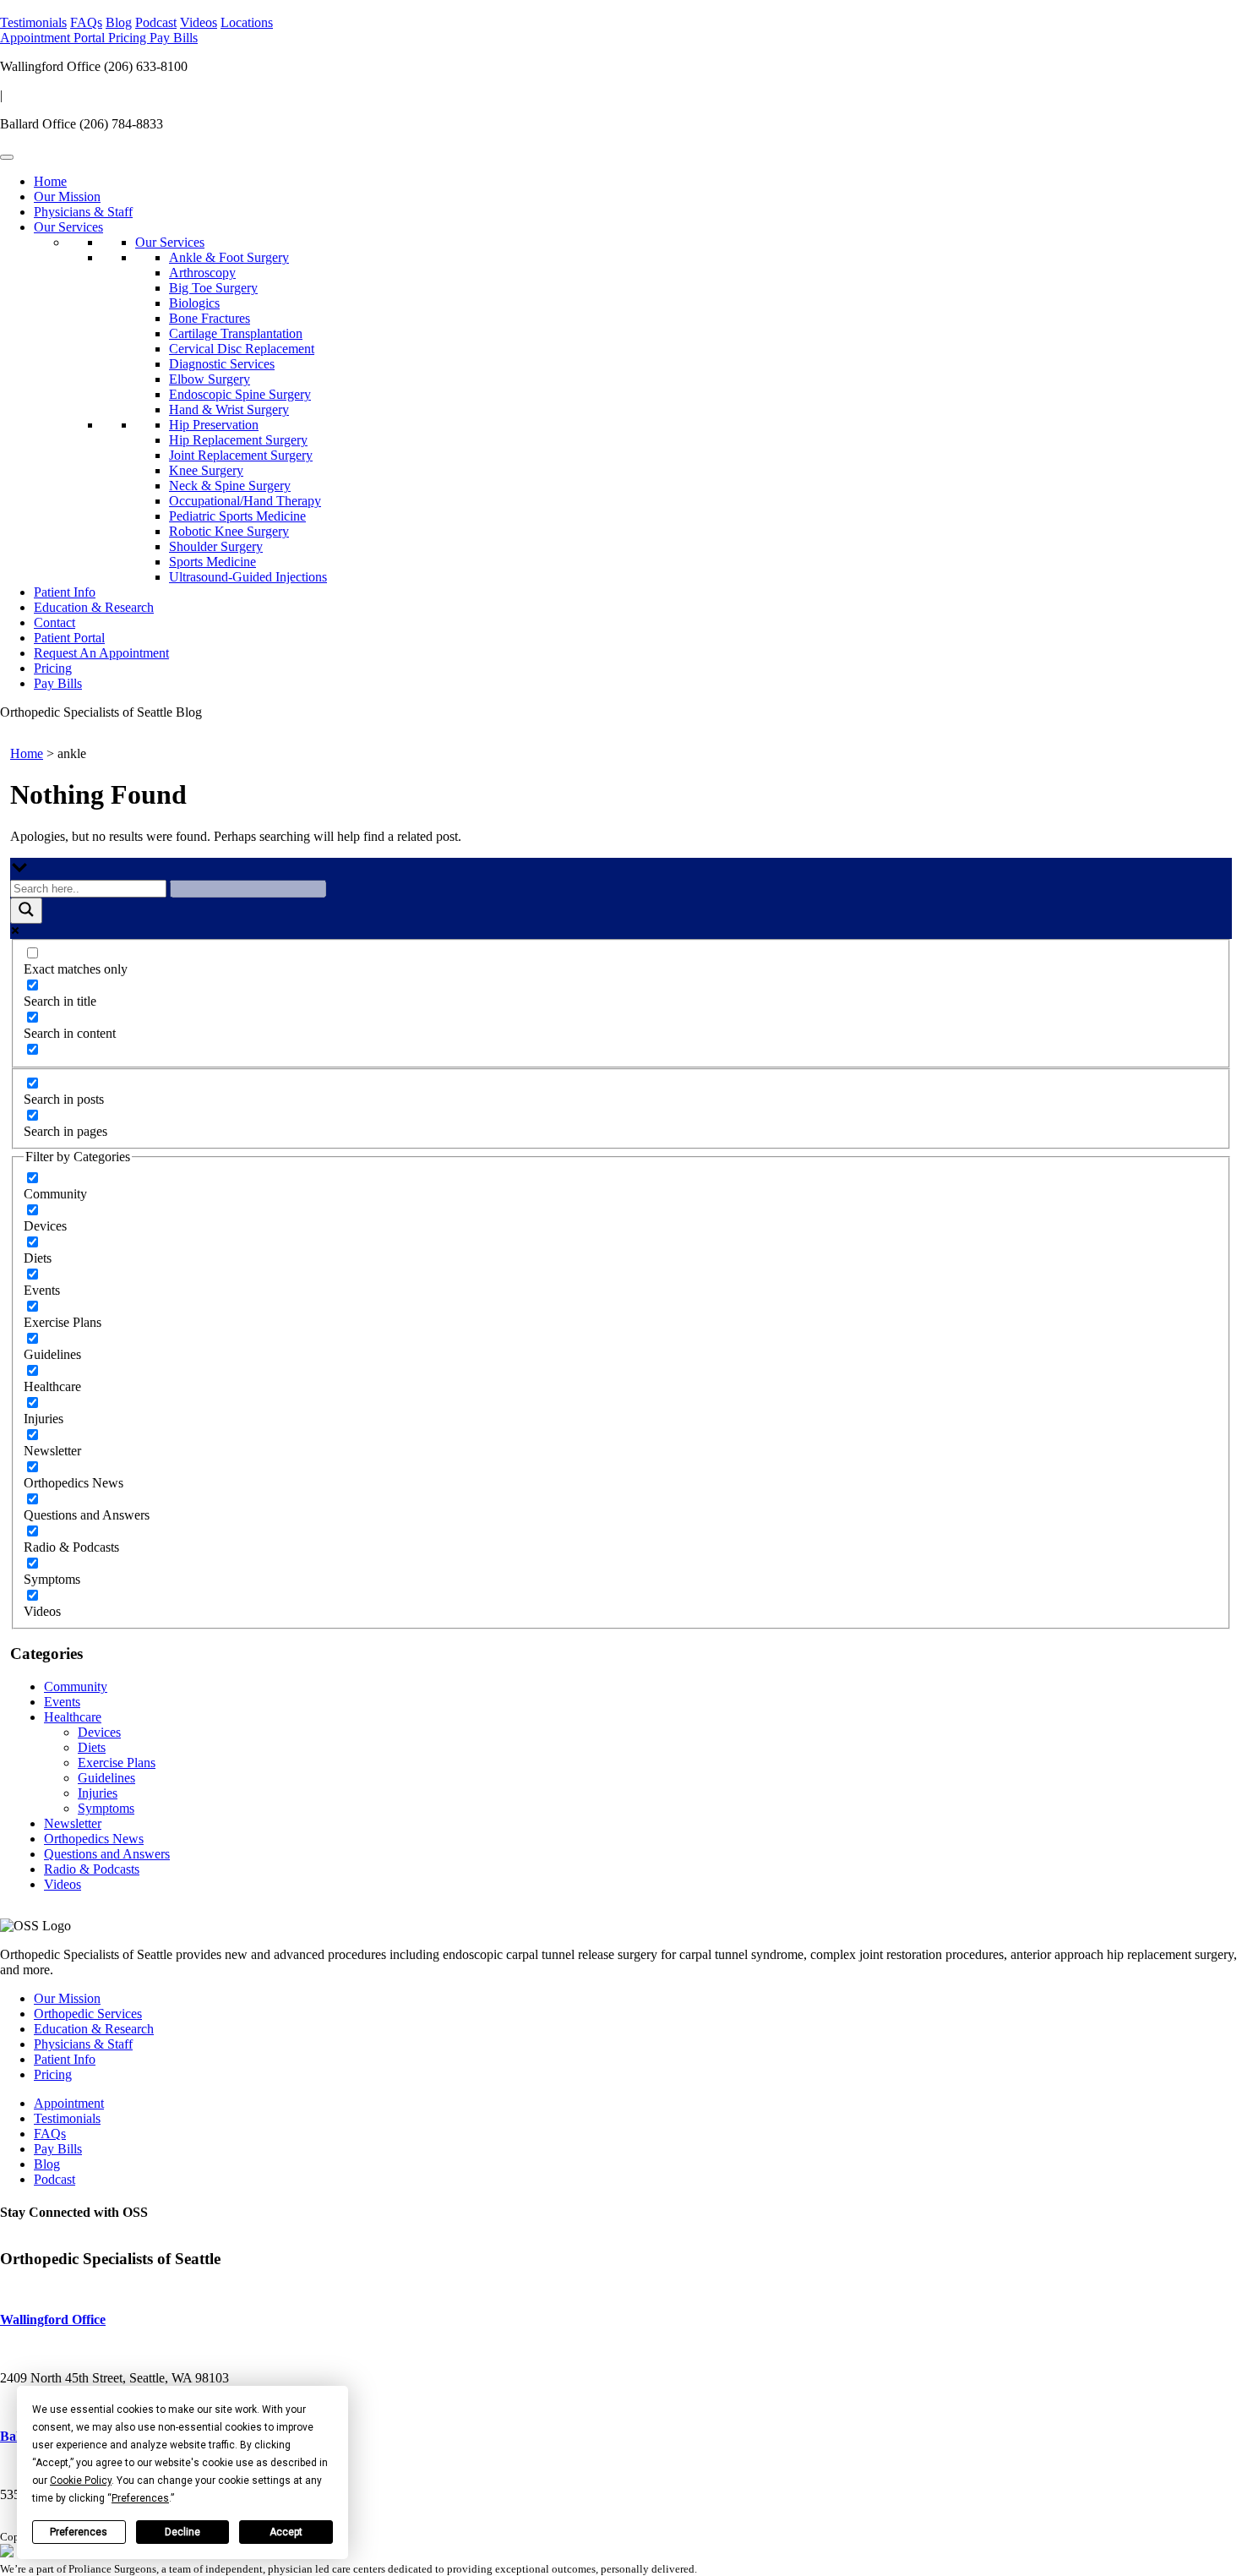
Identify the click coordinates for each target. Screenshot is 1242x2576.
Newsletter (73, 1823)
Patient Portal (69, 638)
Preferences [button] (140, 2498)
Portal (91, 38)
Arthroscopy (202, 273)
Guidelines (106, 1778)
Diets (92, 1747)
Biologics (194, 303)
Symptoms (106, 1808)
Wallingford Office (53, 2319)
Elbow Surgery (210, 379)
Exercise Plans (117, 1763)
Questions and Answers (107, 1854)
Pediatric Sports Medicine (237, 516)
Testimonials (33, 22)
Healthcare (73, 1717)
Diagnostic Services (222, 364)
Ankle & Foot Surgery (229, 257)
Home (50, 181)
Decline (182, 2532)
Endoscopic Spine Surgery (240, 394)
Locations (247, 22)
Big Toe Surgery (213, 288)
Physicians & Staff (83, 212)
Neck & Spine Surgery (230, 486)
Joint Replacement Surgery (241, 455)
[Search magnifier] (26, 911)
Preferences (79, 2532)
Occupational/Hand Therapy (245, 501)
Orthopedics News (94, 1839)
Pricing (129, 38)
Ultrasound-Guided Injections (248, 577)
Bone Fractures (210, 318)
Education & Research (94, 607)
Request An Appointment (101, 653)
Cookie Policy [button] (81, 2480)
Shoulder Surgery (216, 546)
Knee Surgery (206, 470)
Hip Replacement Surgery (238, 440)
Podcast (156, 22)
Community (76, 1686)
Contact (54, 622)
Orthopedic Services (88, 2014)
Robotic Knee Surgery (229, 531)
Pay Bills (174, 38)
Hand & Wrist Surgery (229, 409)
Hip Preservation (214, 425)
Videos (199, 22)
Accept (286, 2532)
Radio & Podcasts (92, 1869)
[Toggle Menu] (7, 157)
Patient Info (65, 592)
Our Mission (67, 196)
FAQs (86, 22)
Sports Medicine (212, 562)
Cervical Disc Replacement (242, 349)
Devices (99, 1732)
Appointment (37, 38)
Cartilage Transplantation (236, 333)
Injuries (98, 1793)
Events (62, 1702)
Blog (119, 22)
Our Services (68, 227)
